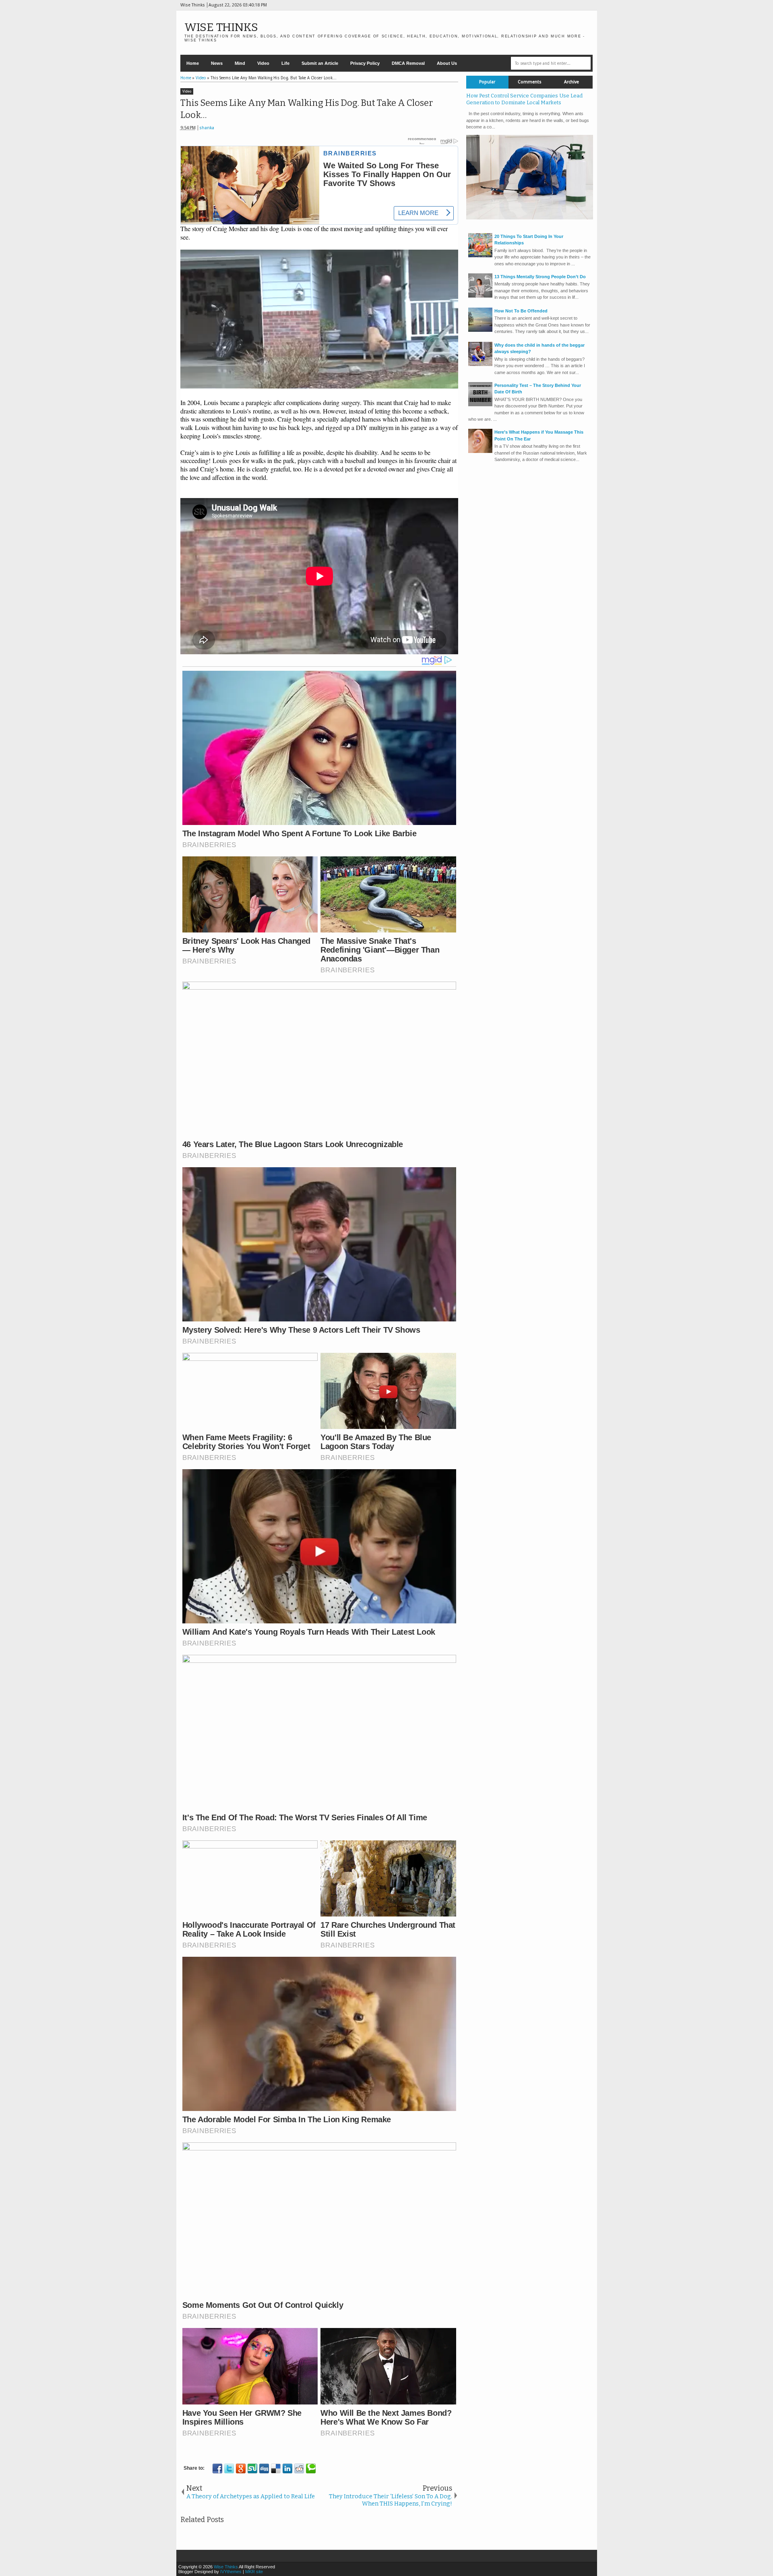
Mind (240, 63)
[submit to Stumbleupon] (252, 2468)
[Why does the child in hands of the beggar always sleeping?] (480, 364)
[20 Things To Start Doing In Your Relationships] (480, 256)
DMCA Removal (408, 63)
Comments (530, 82)
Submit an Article (320, 63)
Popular (487, 82)
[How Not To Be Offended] (480, 330)
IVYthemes (231, 2572)
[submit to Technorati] (311, 2468)
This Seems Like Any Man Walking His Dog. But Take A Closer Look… (307, 109)
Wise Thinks (221, 27)
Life (285, 63)
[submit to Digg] (264, 2468)
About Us (447, 63)
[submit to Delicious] (276, 2468)
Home (193, 63)
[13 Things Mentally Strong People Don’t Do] (480, 296)
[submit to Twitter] (229, 2468)
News (217, 63)
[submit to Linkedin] (287, 2468)
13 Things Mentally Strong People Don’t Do (540, 277)
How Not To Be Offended (521, 311)
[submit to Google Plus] (241, 2468)
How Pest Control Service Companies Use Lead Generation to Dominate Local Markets (524, 99)
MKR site (254, 2572)
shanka (207, 128)
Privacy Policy (365, 63)
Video (263, 63)
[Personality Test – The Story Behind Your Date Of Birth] (480, 405)
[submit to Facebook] (217, 2468)
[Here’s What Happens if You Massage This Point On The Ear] (480, 451)
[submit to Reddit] (299, 2468)
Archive (571, 82)
